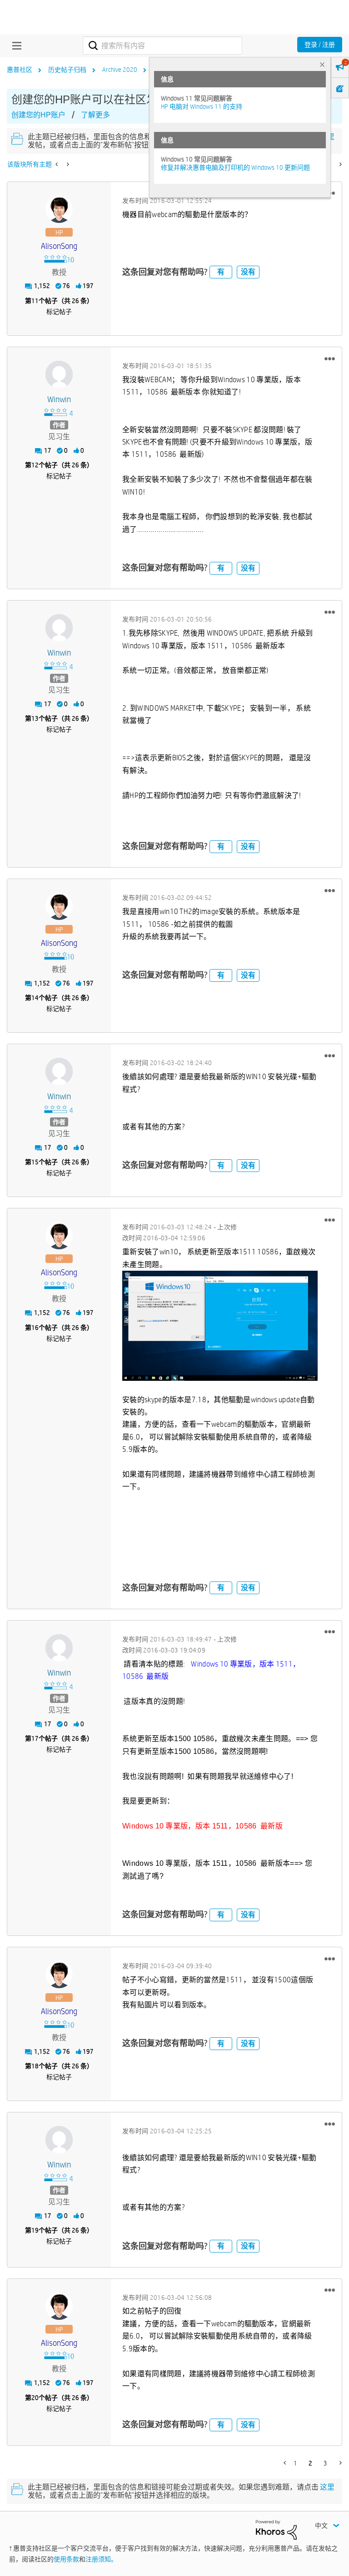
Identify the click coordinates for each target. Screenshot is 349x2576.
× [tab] (322, 64)
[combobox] (162, 45)
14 (35, 998)
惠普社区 (20, 70)
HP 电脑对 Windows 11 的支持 (202, 106)
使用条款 (66, 2559)
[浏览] (15, 45)
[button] (330, 359)
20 (35, 2398)
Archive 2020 (120, 70)
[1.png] (220, 1326)
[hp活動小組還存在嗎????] (67, 164)
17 (35, 1738)
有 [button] (221, 272)
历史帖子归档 (67, 70)
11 (35, 301)
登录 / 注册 (320, 45)
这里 (327, 2487)
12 (35, 465)
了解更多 (95, 115)
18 (35, 2066)
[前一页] (286, 2463)
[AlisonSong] (59, 209)
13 (35, 718)
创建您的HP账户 (38, 115)
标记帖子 (59, 312)
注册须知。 (101, 2559)
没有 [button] (248, 272)
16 (35, 1328)
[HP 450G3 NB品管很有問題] (57, 164)
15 (35, 1162)
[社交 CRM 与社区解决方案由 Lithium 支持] (276, 2529)
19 (35, 2230)
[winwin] (59, 374)
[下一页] (340, 164)
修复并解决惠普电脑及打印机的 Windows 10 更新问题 (235, 167)
